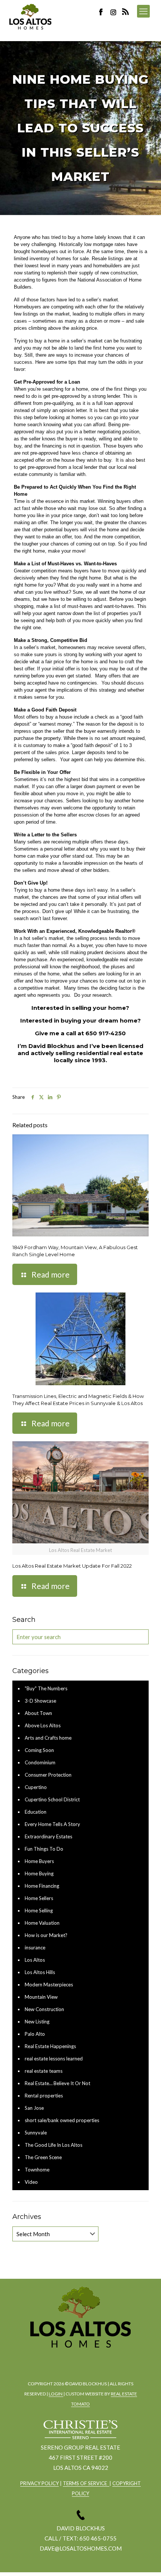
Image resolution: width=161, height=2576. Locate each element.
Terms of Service (86, 2483)
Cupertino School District (52, 1799)
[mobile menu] (143, 11)
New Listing (37, 2022)
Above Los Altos (43, 1725)
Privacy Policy (40, 2483)
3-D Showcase (40, 1701)
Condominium (40, 1762)
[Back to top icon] (146, 2561)
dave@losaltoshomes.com (81, 2548)
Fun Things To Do (44, 1849)
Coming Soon (39, 1750)
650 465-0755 (98, 2538)
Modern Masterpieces (49, 1985)
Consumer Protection (48, 1775)
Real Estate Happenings (50, 2046)
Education (36, 1812)
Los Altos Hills (40, 1972)
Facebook (103, 12)
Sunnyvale (36, 2133)
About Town (38, 1713)
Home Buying (39, 1873)
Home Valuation (42, 1923)
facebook (58, 2360)
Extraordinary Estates (48, 1836)
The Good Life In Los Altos (54, 2145)
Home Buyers (39, 1861)
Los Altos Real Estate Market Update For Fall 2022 (72, 1566)
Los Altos (35, 1960)
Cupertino (36, 1787)
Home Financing (42, 1886)
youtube (100, 2360)
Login (56, 2394)
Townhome (37, 2170)
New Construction (44, 2009)
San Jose (34, 2108)
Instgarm (79, 2360)
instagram (114, 12)
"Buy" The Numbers (46, 1688)
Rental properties (44, 2096)
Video (31, 2182)
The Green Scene (43, 2157)
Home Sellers (39, 1898)
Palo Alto (35, 2034)
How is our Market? (46, 1935)
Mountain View (41, 1997)
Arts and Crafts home (48, 1738)
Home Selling (39, 1911)
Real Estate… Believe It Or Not (57, 2083)
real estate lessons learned (54, 2059)
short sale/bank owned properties (62, 2120)
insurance (35, 1948)
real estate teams (44, 2071)
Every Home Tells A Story (52, 1824)
